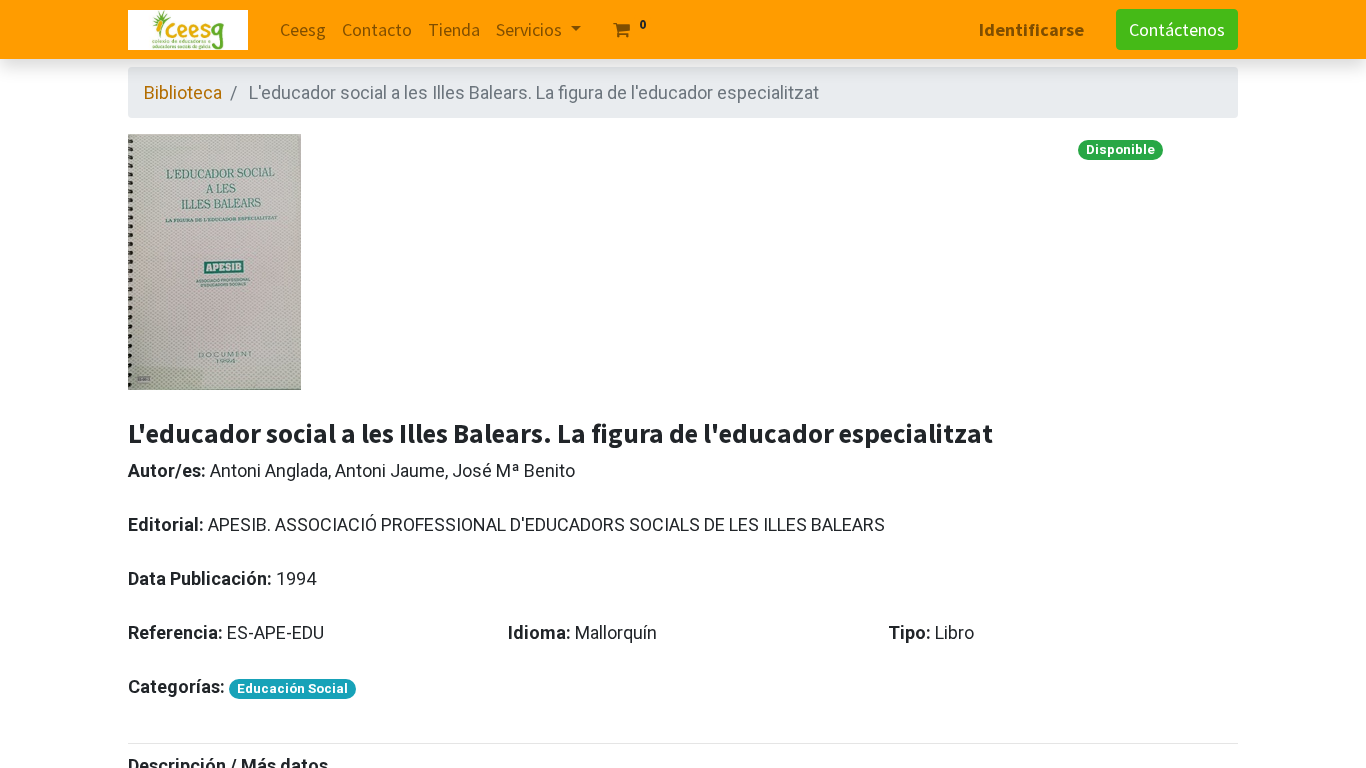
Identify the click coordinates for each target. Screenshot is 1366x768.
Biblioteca (183, 92)
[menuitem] (303, 29)
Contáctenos (1177, 29)
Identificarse (1031, 29)
